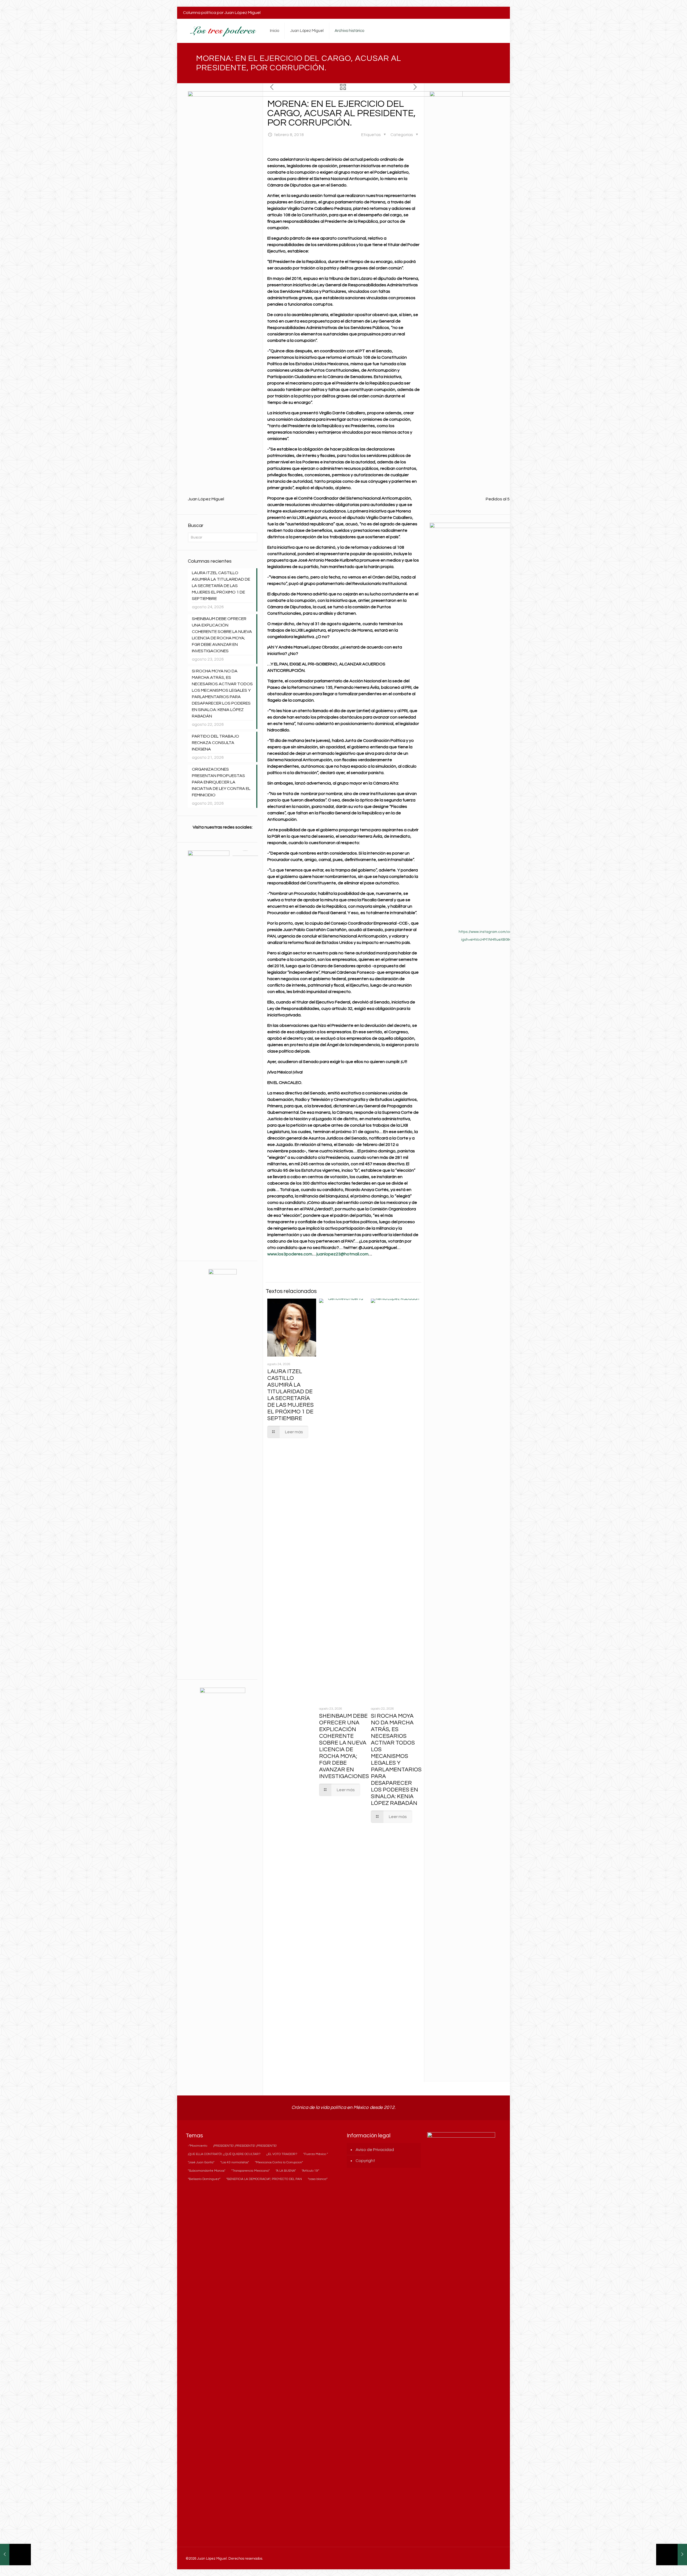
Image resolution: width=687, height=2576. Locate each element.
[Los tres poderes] (222, 31)
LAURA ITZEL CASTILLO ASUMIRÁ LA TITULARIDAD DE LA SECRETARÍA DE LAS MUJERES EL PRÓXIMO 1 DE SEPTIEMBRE (221, 586)
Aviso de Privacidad (375, 2150)
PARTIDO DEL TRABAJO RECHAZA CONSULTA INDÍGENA (215, 743)
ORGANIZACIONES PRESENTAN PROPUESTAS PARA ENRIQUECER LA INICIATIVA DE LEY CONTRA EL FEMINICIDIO (221, 782)
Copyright (365, 2161)
